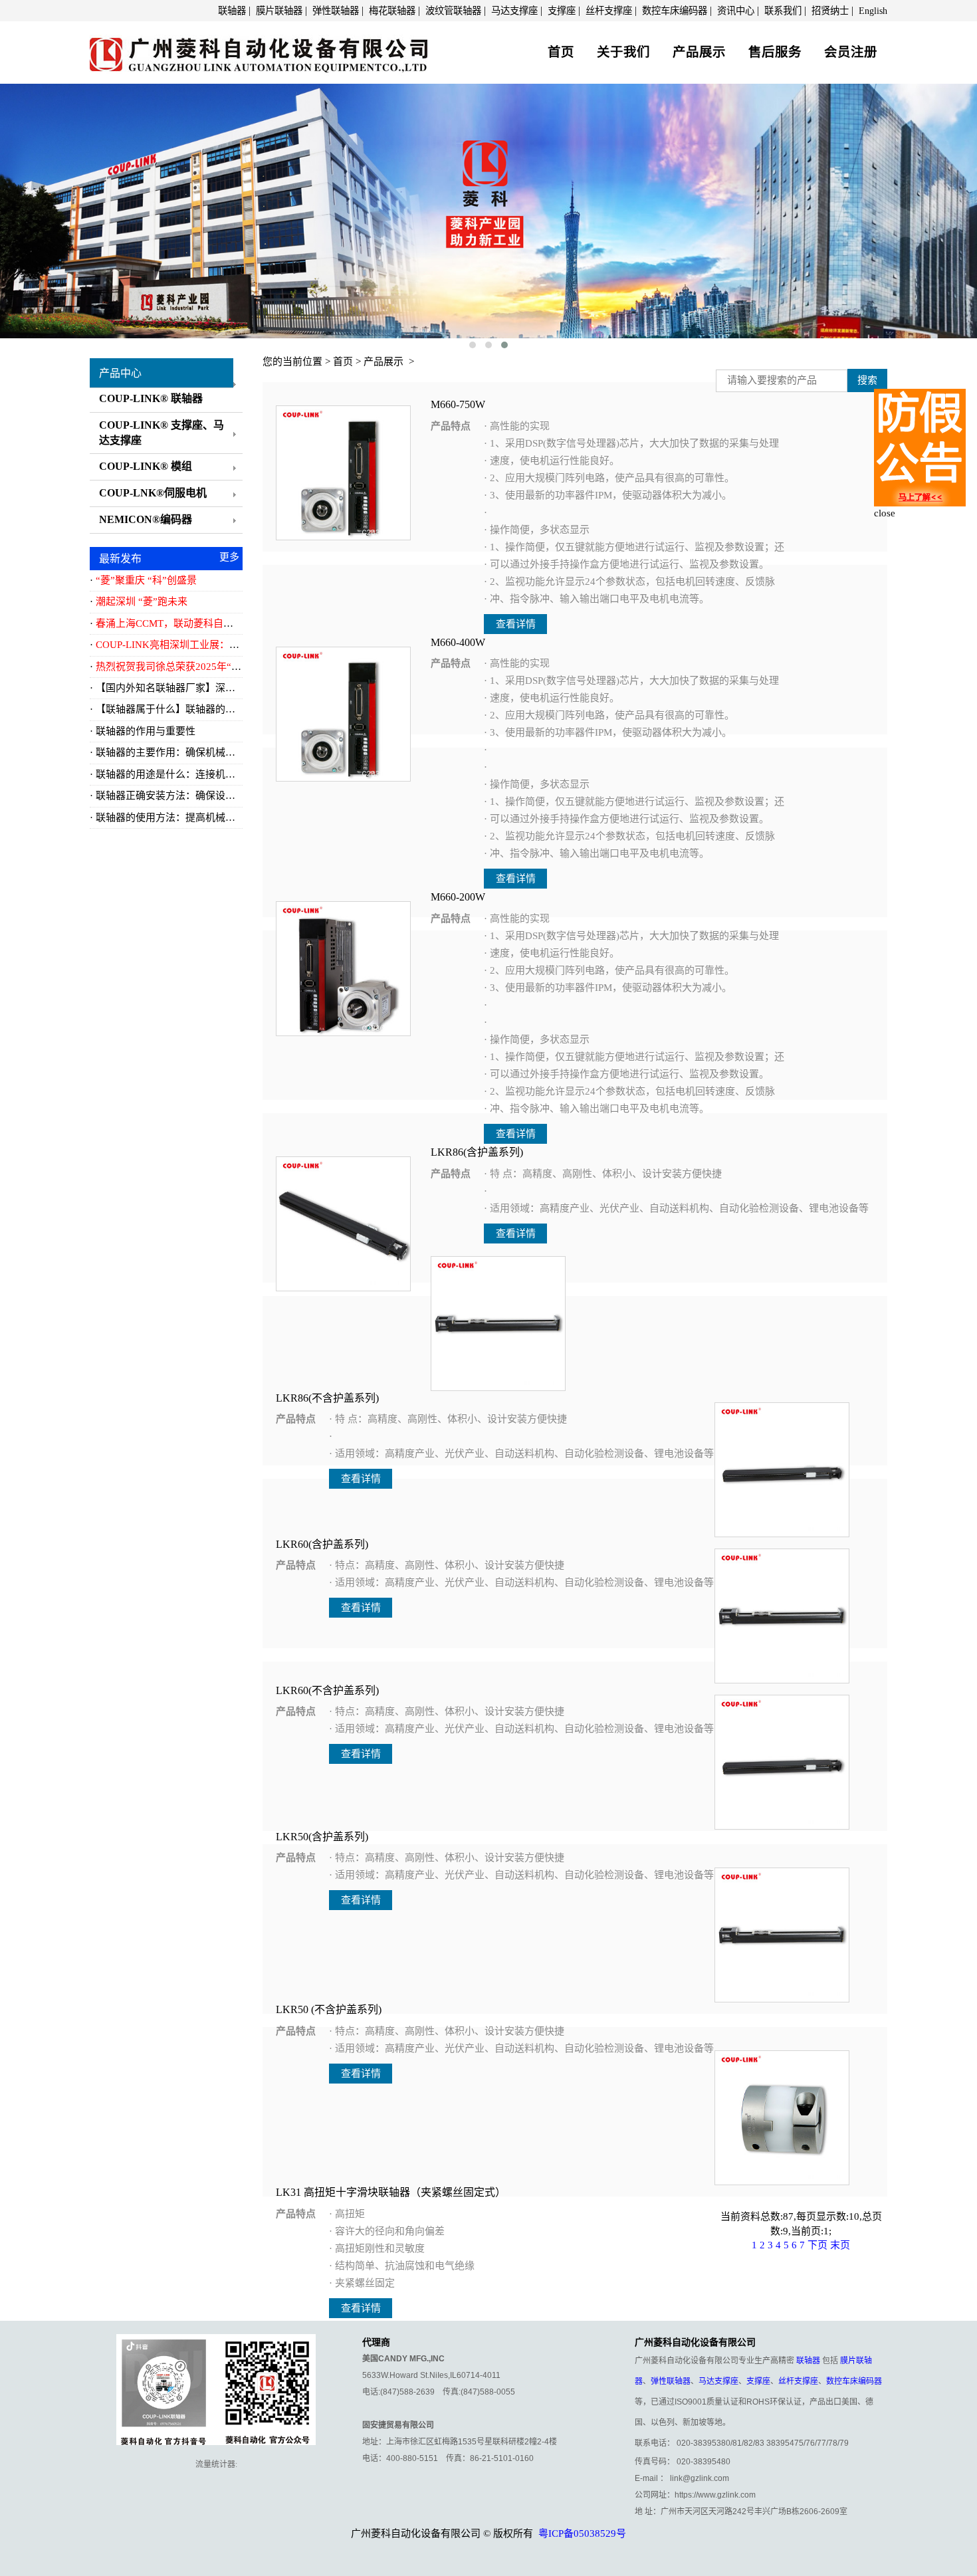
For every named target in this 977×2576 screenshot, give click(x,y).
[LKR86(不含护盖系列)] (498, 1323)
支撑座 (562, 11)
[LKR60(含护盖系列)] (782, 1469)
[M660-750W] (343, 472)
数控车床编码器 (675, 11)
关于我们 (623, 52)
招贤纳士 (830, 11)
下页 (817, 2245)
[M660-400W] (343, 713)
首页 (561, 52)
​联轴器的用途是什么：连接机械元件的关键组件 (200, 774)
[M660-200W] (343, 968)
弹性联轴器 (336, 11)
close (885, 513)
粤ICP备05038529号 (582, 2533)
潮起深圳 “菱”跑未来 (142, 601)
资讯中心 (736, 11)
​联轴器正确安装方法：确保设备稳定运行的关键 (200, 796)
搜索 (867, 380)
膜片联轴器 (279, 11)
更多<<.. (229, 559)
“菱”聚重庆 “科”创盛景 (146, 580)
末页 (840, 2245)
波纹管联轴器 (453, 11)
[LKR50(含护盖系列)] (782, 1761)
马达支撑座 (514, 11)
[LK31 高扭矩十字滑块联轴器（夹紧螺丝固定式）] (782, 2117)
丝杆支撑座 (609, 11)
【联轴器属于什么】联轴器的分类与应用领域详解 (205, 709)
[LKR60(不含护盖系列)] (782, 1615)
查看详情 (516, 624)
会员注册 (851, 52)
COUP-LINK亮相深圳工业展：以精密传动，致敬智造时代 (222, 645)
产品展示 (699, 52)
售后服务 (775, 52)
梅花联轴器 (392, 11)
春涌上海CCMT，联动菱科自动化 (169, 623)
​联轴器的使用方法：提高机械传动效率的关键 (195, 817)
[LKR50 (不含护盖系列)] (782, 1934)
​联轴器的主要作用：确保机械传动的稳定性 (190, 752)
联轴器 (232, 11)
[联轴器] (259, 51)
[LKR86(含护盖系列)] (343, 1223)
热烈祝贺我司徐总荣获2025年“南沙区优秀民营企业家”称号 (226, 667)
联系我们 (783, 11)
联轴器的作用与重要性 (146, 731)
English (873, 11)
